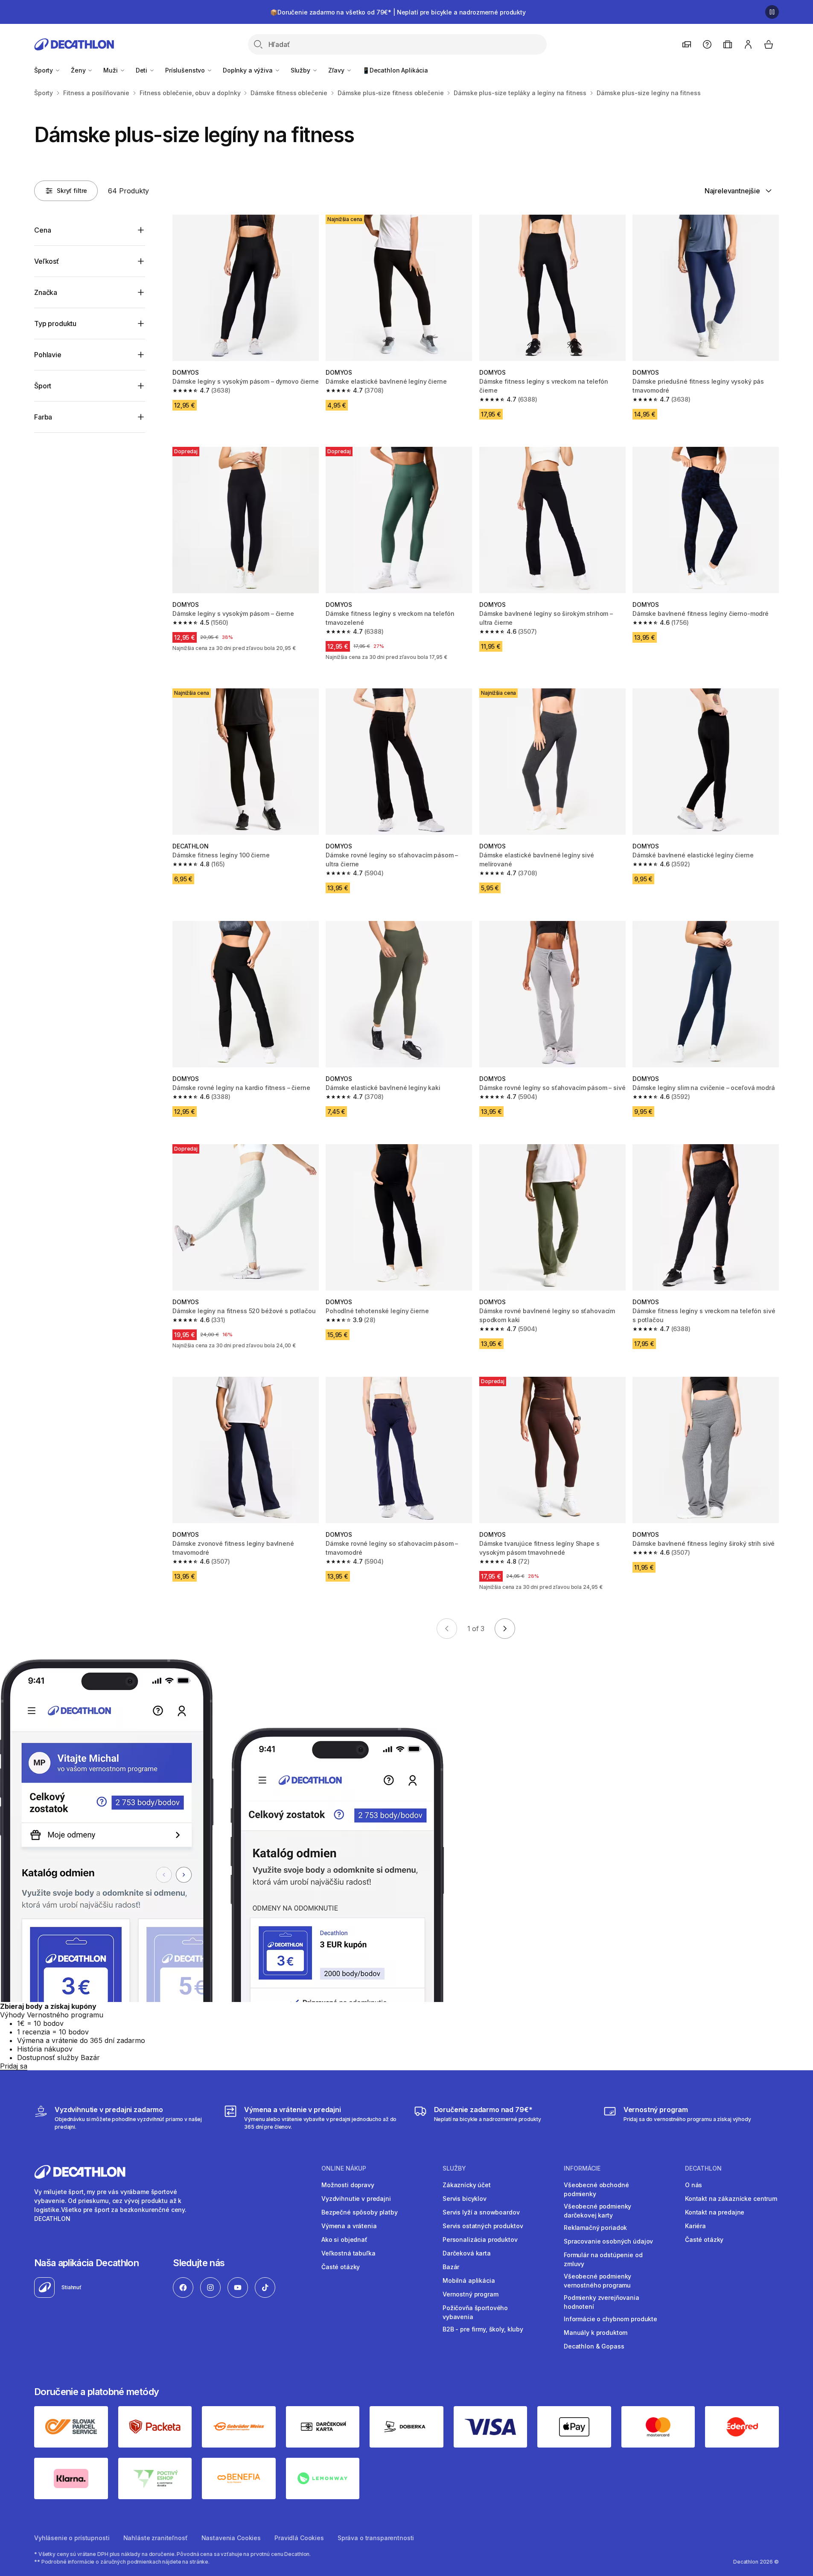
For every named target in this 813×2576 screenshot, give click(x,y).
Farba (43, 417)
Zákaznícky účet (467, 2185)
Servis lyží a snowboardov (481, 2212)
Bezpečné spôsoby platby (360, 2212)
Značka (46, 292)
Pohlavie (48, 355)
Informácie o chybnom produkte (610, 2319)
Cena (42, 230)
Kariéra (695, 2226)
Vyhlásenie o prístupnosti (72, 2538)
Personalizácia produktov (480, 2239)
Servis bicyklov (465, 2199)
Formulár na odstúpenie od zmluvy (603, 2259)
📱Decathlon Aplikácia (395, 70)
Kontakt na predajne (715, 2212)
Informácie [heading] (582, 2168)
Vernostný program (471, 2294)
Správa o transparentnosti (376, 2538)
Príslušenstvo (186, 70)
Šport (43, 386)
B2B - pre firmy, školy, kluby (483, 2329)
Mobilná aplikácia (469, 2280)
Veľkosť (47, 261)
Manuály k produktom (596, 2333)
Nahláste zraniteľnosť (156, 2538)
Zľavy (337, 70)
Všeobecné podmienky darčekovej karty (597, 2211)
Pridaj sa (14, 2066)
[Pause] (772, 12)
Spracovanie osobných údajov (608, 2241)
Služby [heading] (454, 2168)
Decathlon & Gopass (594, 2346)
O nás (694, 2185)
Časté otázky (341, 2267)
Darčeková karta (467, 2253)
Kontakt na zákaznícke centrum (731, 2199)
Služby (301, 70)
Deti (142, 70)
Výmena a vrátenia (349, 2226)
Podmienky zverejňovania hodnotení (602, 2302)
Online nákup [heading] (344, 2168)
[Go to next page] (505, 1629)
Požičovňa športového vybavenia (475, 2312)
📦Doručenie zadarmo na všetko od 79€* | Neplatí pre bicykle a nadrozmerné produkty (398, 12)
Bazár (451, 2267)
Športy (44, 70)
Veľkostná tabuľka (348, 2253)
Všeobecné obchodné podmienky (596, 2189)
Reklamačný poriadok (595, 2228)
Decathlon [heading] (703, 2168)
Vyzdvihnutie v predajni (356, 2199)
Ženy (79, 70)
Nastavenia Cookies (231, 2538)
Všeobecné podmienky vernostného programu (597, 2281)
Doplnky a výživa (249, 70)
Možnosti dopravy (348, 2185)
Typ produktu (55, 323)
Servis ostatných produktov (483, 2226)
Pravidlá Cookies (299, 2538)
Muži (111, 70)
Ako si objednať (344, 2239)
